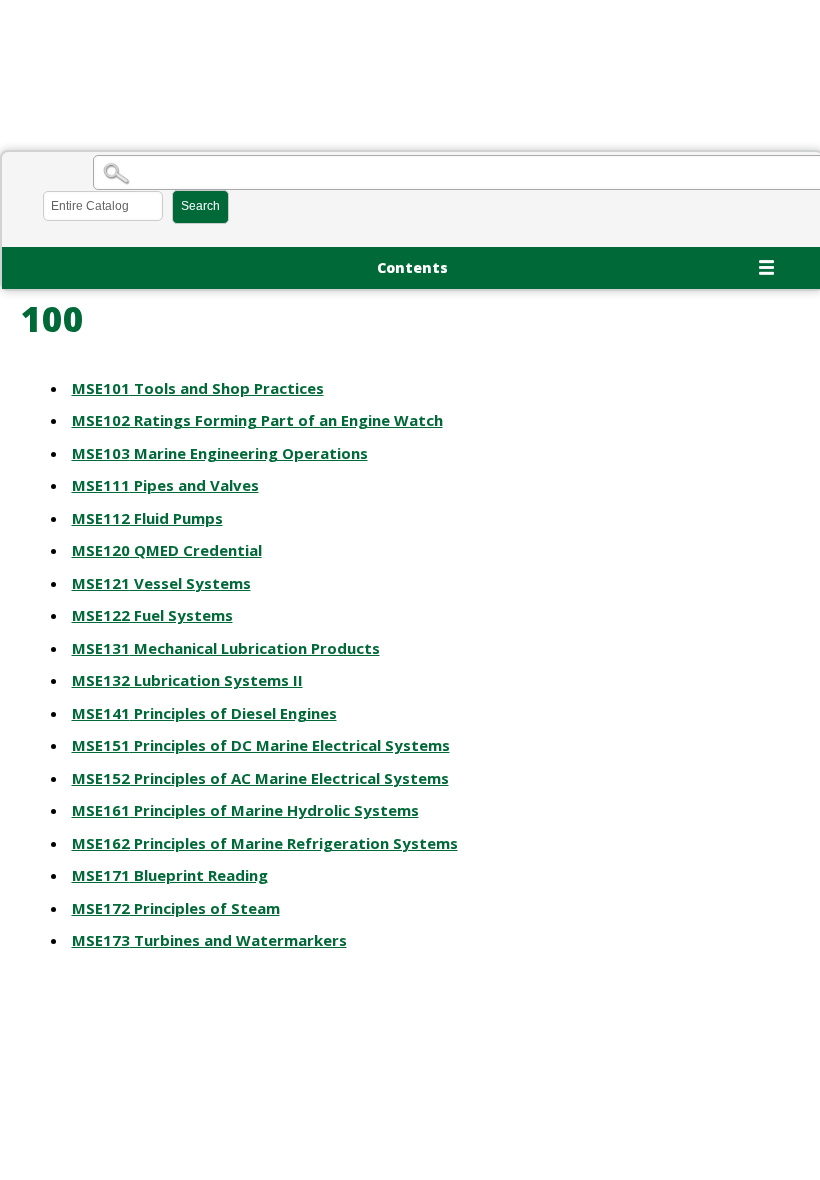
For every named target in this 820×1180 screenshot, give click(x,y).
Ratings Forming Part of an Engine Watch (257, 420)
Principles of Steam (176, 908)
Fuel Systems (152, 615)
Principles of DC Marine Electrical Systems (261, 745)
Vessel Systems (161, 583)
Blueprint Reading (170, 875)
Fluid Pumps (147, 518)
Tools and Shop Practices (198, 388)
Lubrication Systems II (187, 680)
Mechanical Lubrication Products (226, 648)
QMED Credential (167, 550)
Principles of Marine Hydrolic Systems (245, 810)
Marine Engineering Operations (220, 453)
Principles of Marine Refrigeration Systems (265, 843)
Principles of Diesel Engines (204, 713)
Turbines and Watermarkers (209, 940)
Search (200, 206)
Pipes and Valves (165, 485)
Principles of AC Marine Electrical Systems (260, 778)
